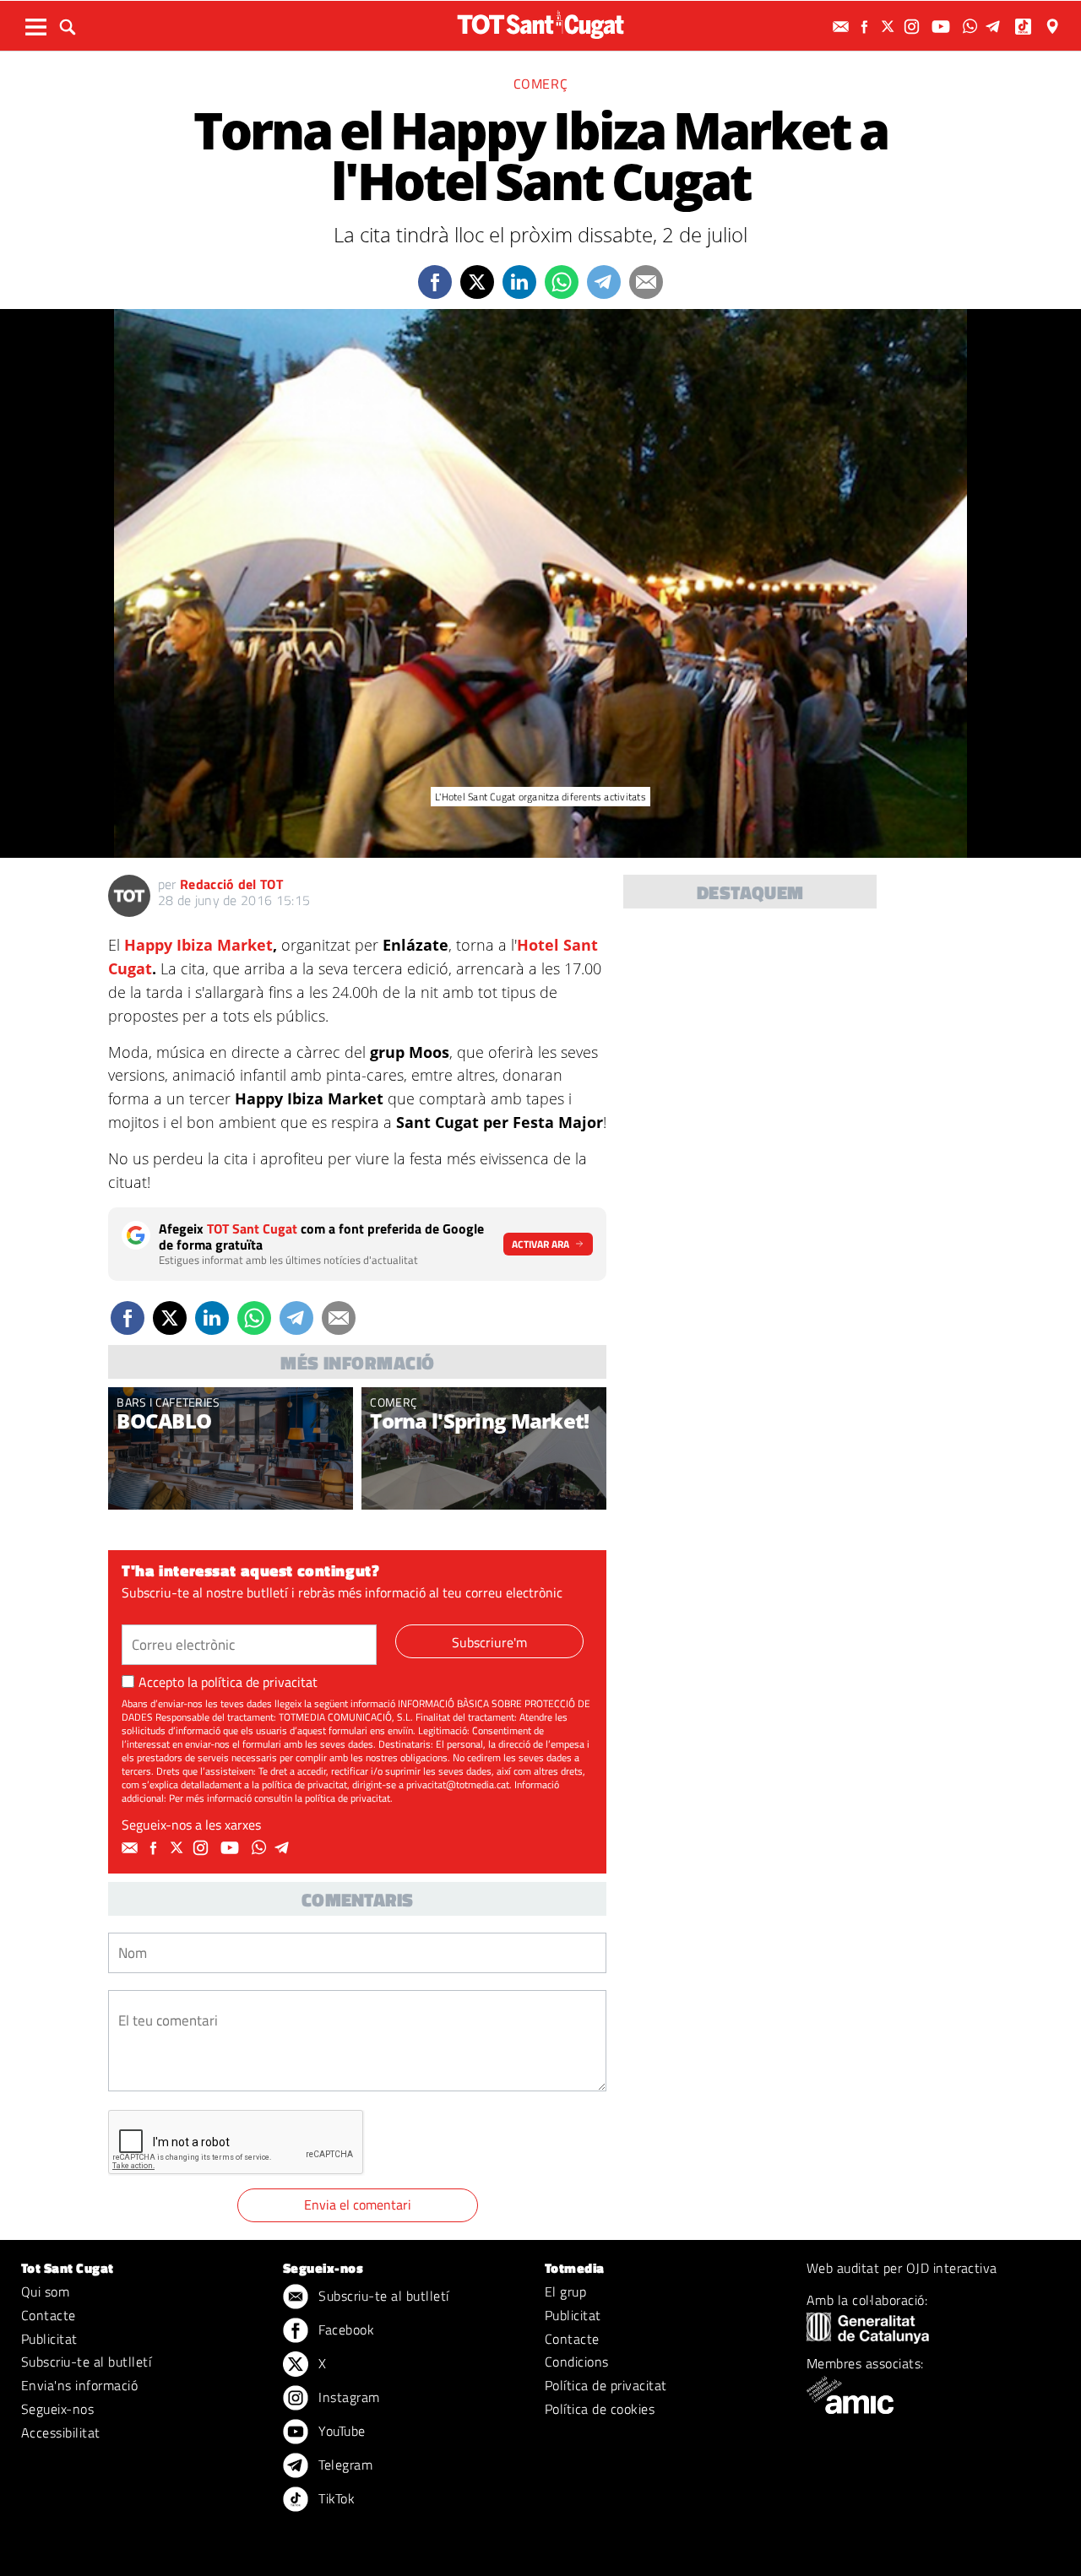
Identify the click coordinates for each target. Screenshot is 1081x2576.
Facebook (345, 2329)
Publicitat (49, 2339)
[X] (890, 27)
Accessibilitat (61, 2432)
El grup (565, 2291)
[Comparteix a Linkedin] (519, 282)
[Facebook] (866, 27)
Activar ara (540, 1244)
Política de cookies (600, 2409)
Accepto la (228, 1682)
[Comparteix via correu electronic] (646, 282)
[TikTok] (1025, 27)
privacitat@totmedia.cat (458, 1784)
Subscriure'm (489, 1642)
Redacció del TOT (231, 884)
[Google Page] (1054, 27)
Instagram (348, 2397)
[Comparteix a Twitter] (477, 282)
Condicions (577, 2362)
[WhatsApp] (972, 27)
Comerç (541, 84)
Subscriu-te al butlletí (86, 2362)
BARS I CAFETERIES (168, 1402)
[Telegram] (996, 27)
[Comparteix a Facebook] (435, 282)
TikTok (335, 2498)
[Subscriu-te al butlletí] (843, 27)
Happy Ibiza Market (198, 945)
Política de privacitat (606, 2385)
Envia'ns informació (79, 2385)
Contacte (49, 2315)
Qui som (45, 2291)
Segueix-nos (57, 2409)
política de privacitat (259, 1682)
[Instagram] (914, 27)
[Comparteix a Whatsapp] (562, 282)
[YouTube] (943, 27)
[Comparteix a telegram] (604, 282)
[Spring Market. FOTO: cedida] (484, 1448)
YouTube (340, 2431)
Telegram (344, 2465)
